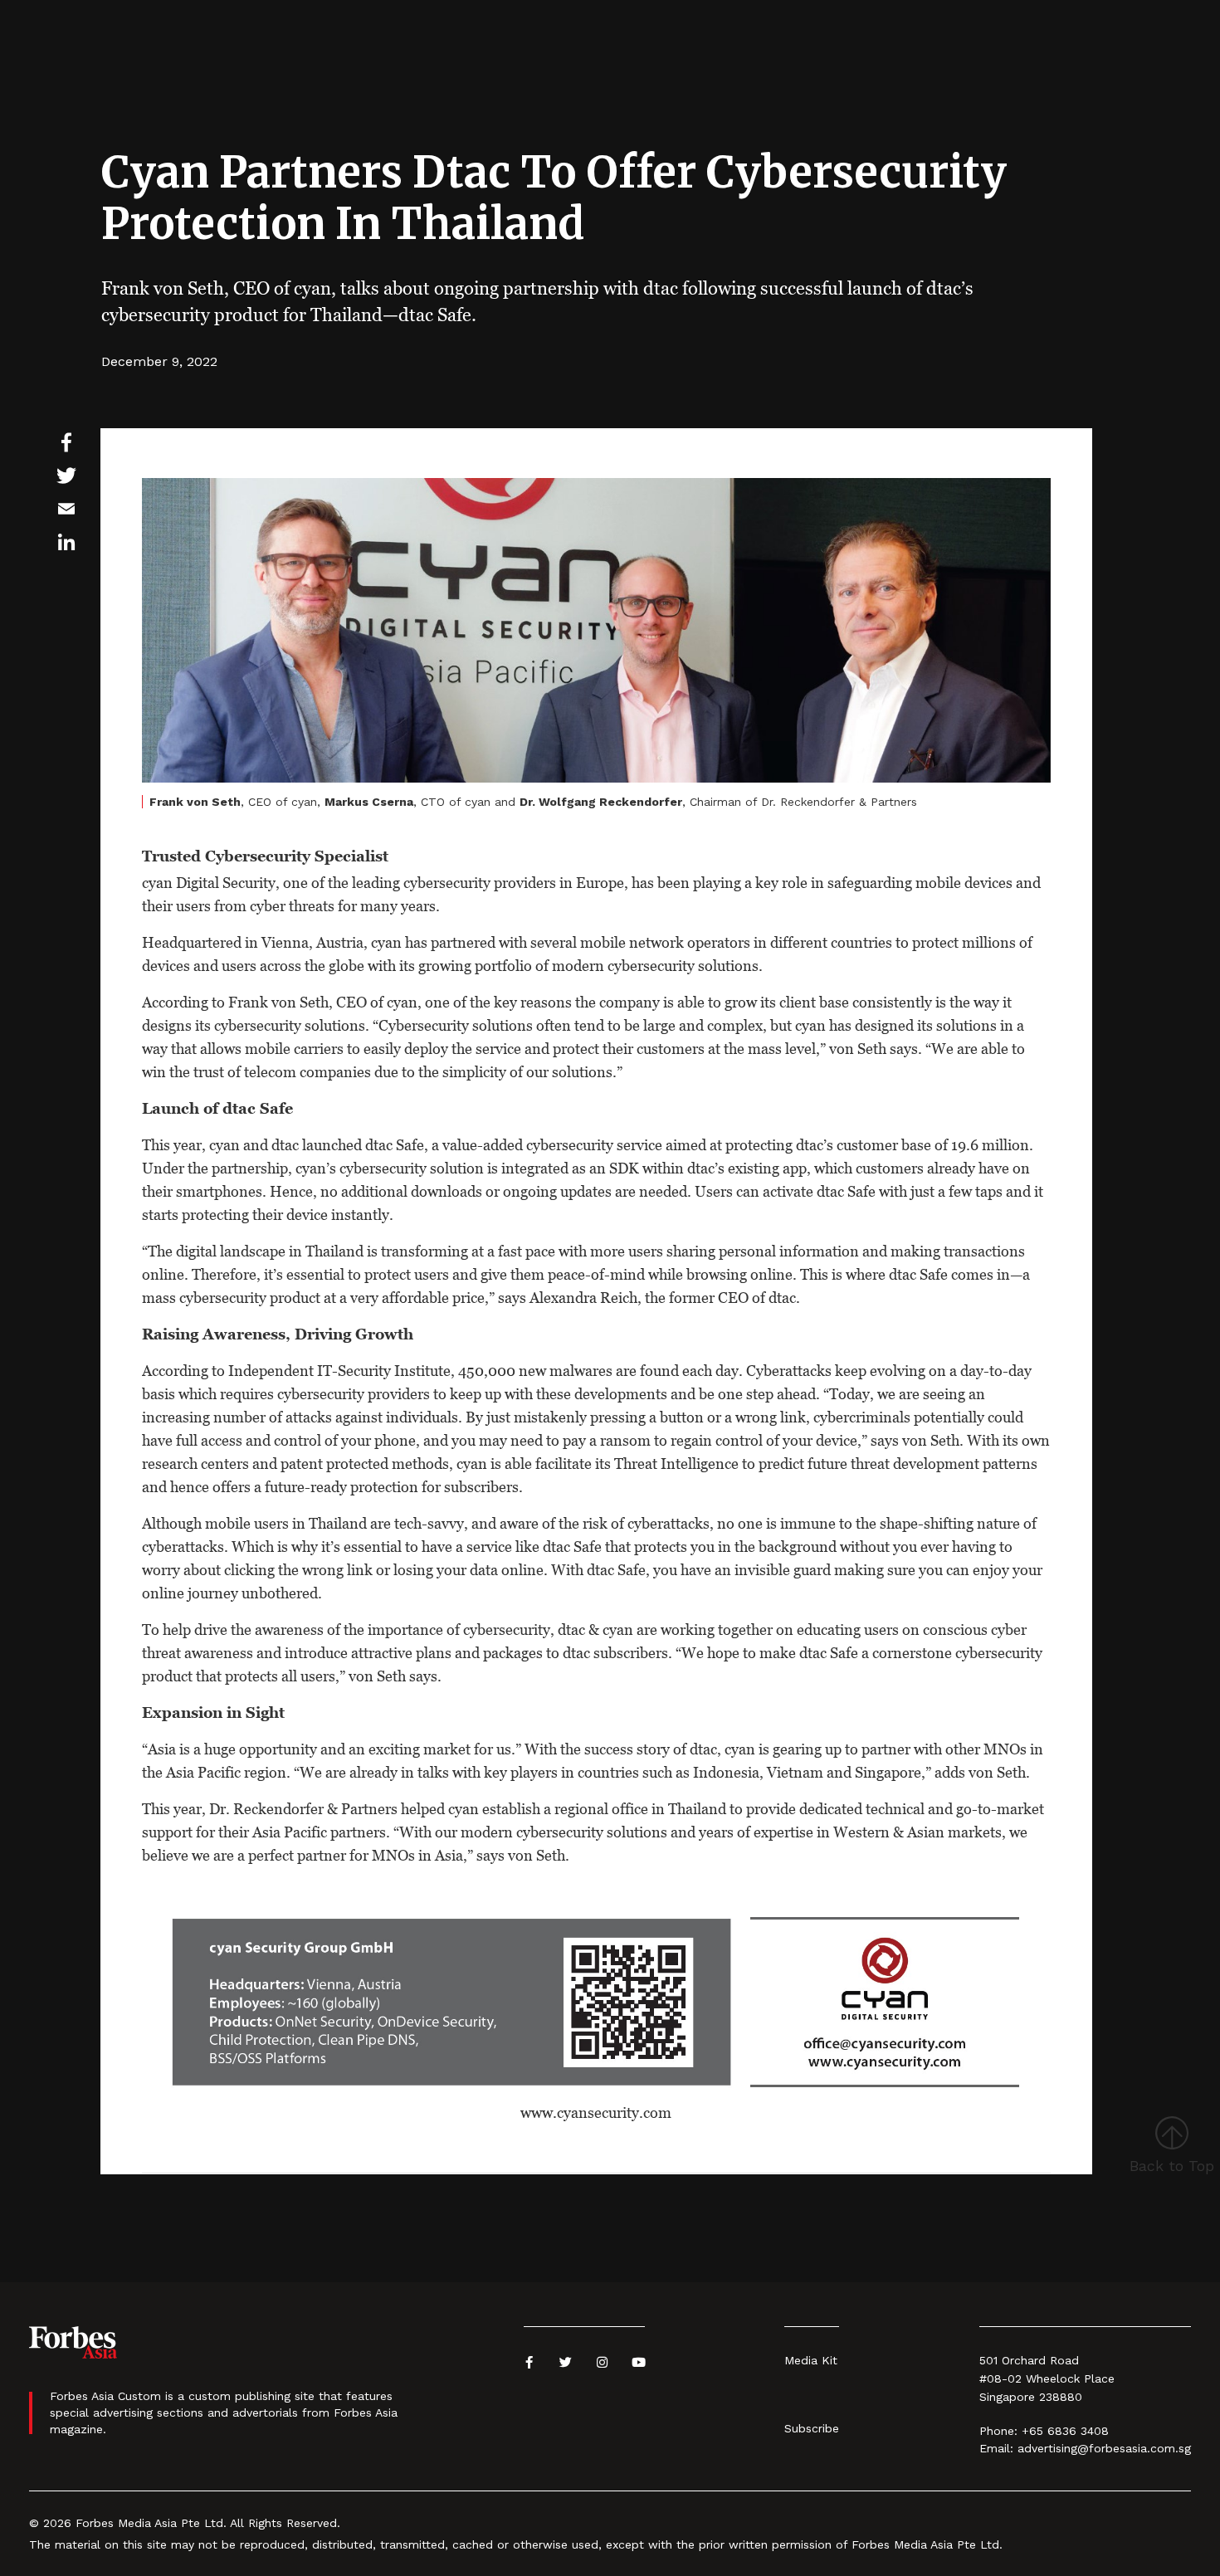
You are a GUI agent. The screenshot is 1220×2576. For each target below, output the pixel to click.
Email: (996, 2448)
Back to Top (1172, 2166)
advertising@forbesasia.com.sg (1104, 2448)
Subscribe (812, 2428)
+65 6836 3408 (1065, 2431)
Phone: (998, 2431)
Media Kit (811, 2360)
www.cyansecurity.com (596, 2113)
